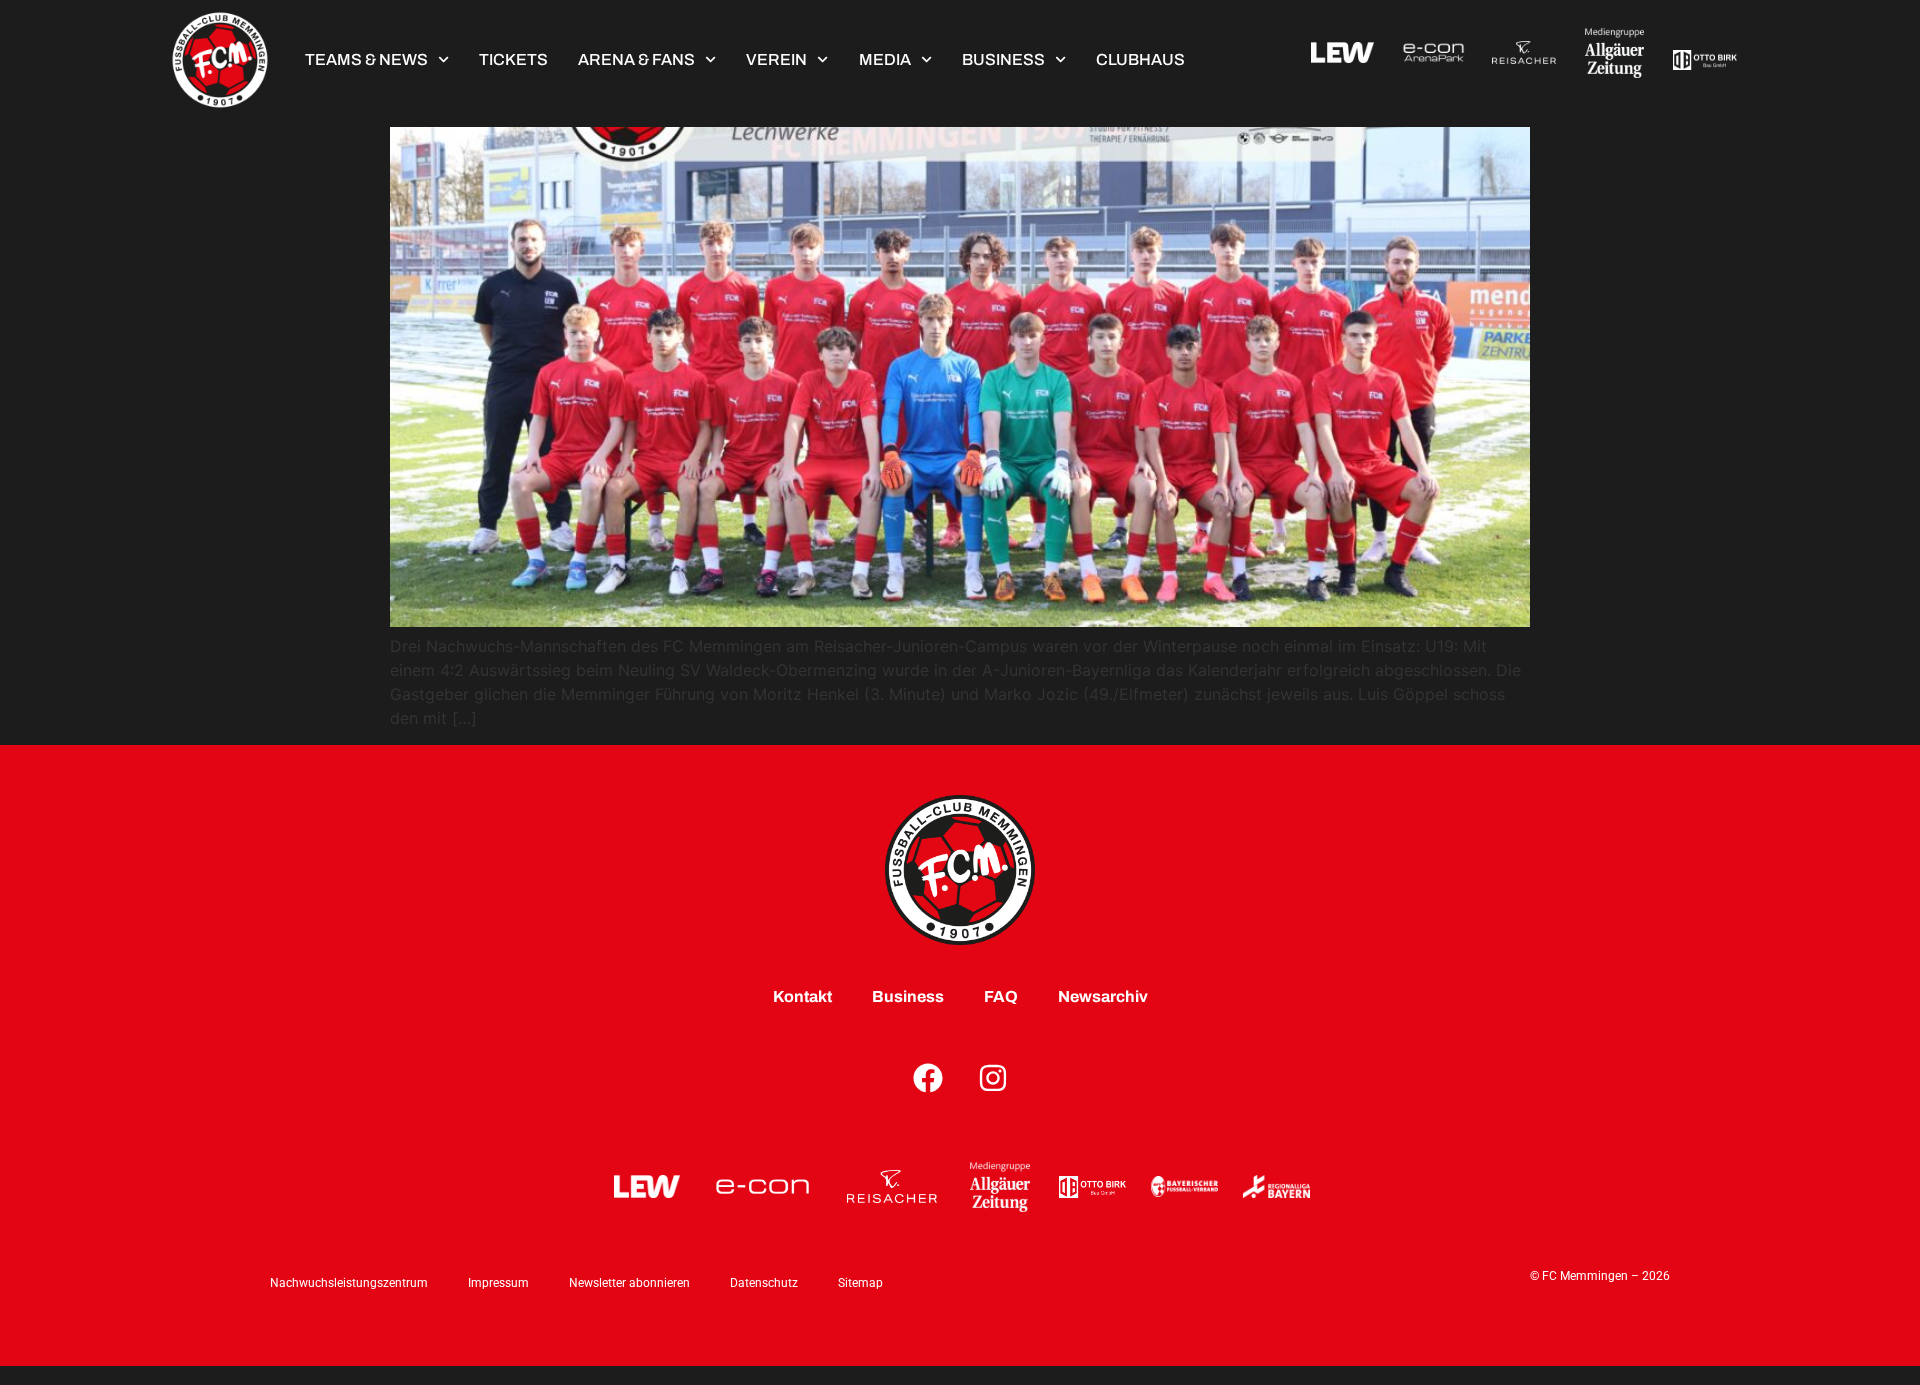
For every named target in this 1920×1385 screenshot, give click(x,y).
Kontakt (802, 996)
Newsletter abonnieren (629, 1283)
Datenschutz (764, 1283)
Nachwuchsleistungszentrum (349, 1283)
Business (1003, 59)
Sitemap (860, 1283)
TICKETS (513, 59)
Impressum (498, 1283)
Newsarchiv (1103, 996)
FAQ (1001, 996)
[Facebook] (928, 1078)
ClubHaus (1140, 59)
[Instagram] (993, 1078)
